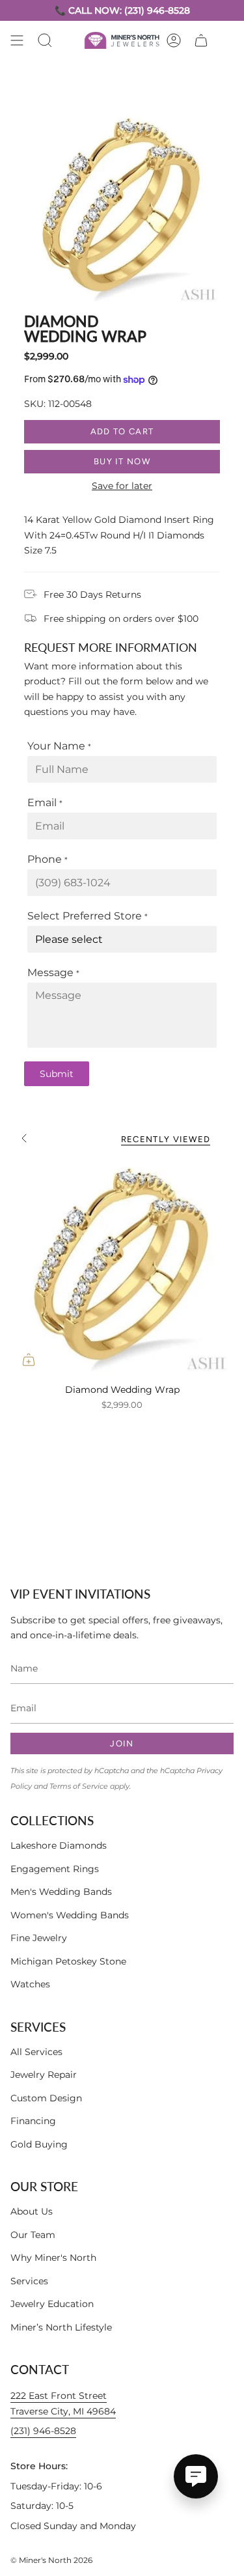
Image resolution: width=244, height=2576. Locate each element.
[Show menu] (17, 40)
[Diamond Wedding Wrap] (122, 1266)
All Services (36, 2052)
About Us (32, 2211)
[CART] (201, 40)
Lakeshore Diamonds (59, 1845)
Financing (33, 2121)
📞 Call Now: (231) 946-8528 (122, 10)
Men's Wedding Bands (61, 1892)
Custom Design (46, 2098)
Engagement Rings (55, 1869)
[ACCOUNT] (174, 40)
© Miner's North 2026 (51, 2560)
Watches (30, 1984)
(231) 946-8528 (43, 2431)
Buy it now (122, 461)
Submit (57, 1074)
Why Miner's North (53, 2258)
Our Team (33, 2235)
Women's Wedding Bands (70, 1915)
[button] (45, 40)
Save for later (122, 486)
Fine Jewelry (39, 1938)
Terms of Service (79, 1786)
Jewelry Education (52, 2304)
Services (29, 2281)
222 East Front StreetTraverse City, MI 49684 (63, 2403)
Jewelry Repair (44, 2075)
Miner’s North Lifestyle (61, 2327)
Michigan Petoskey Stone (68, 1961)
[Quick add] (29, 1360)
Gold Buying (39, 2144)
